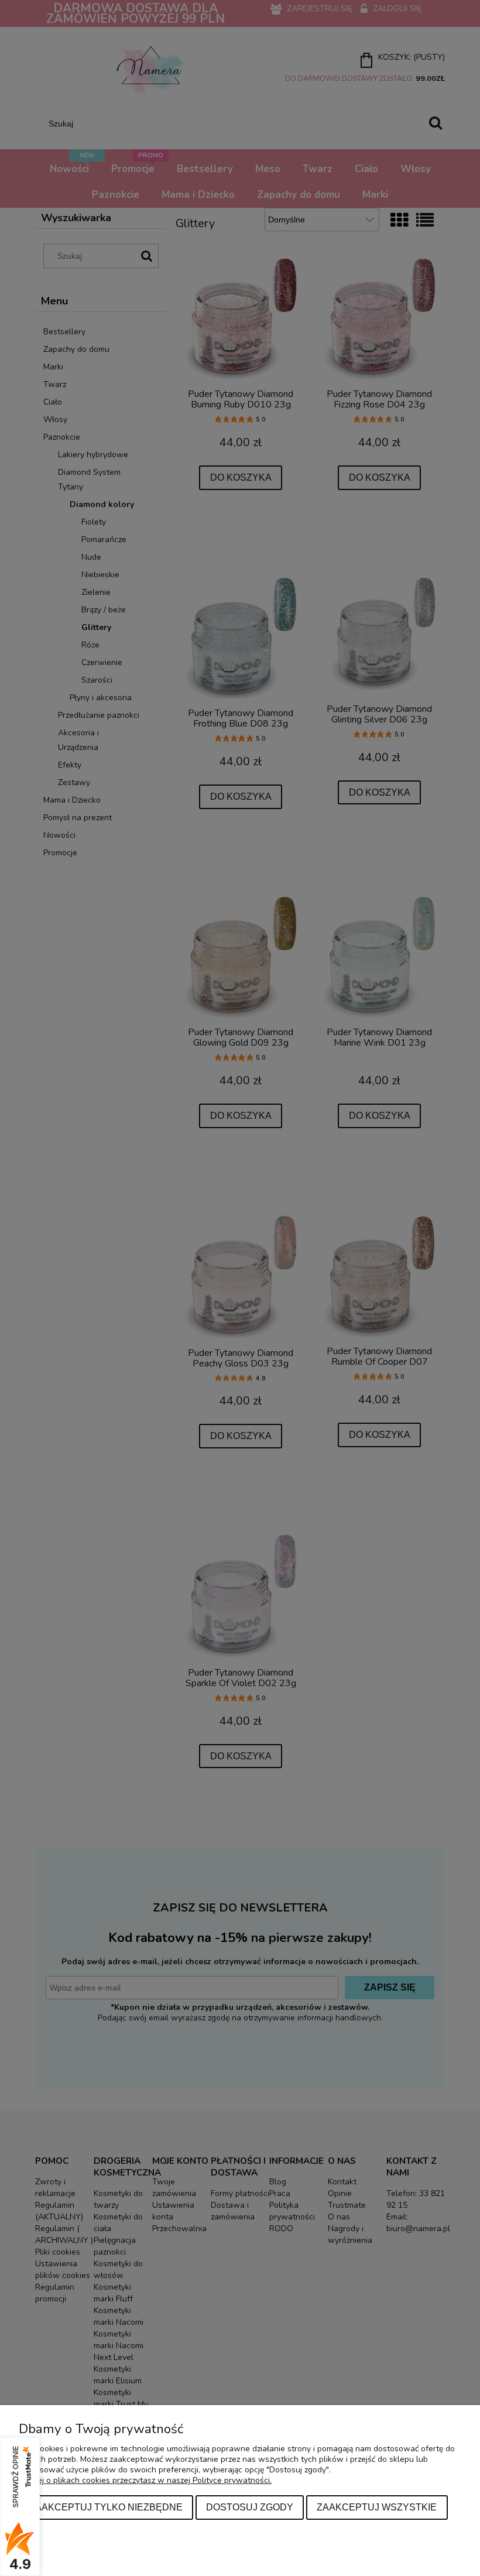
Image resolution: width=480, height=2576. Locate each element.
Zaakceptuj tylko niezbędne (106, 2507)
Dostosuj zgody (250, 2507)
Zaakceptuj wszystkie (377, 2507)
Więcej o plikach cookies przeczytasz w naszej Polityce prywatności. (145, 2480)
